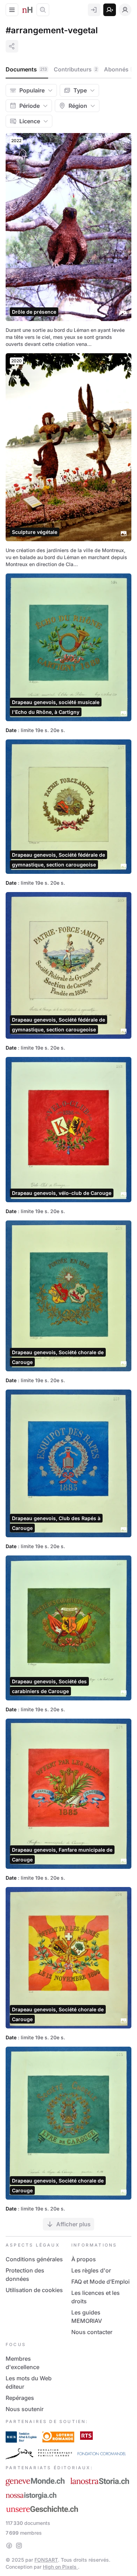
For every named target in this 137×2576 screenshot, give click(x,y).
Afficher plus (73, 2224)
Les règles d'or (91, 2270)
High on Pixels (60, 2567)
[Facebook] (9, 2546)
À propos (84, 2259)
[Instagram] (19, 2546)
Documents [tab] (26, 69)
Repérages (20, 2398)
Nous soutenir (25, 2409)
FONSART (46, 2560)
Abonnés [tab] (119, 69)
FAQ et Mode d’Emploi (100, 2282)
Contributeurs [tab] (76, 69)
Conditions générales (34, 2259)
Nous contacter (92, 2332)
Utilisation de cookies (34, 2290)
